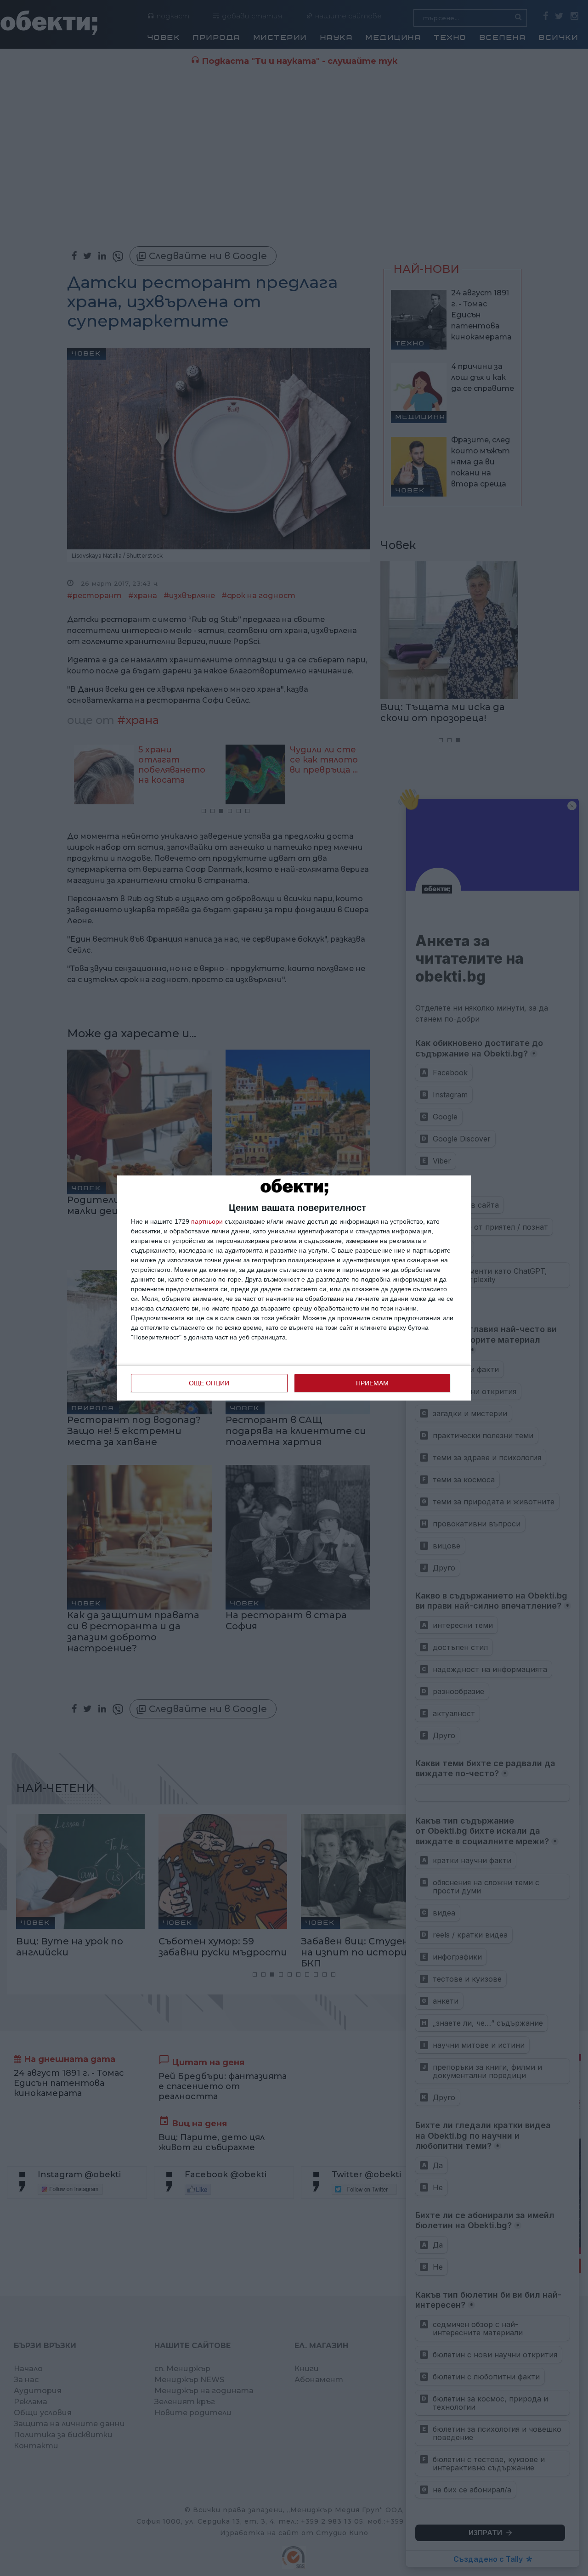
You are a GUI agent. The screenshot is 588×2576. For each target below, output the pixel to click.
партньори (207, 1221)
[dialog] (294, 1288)
